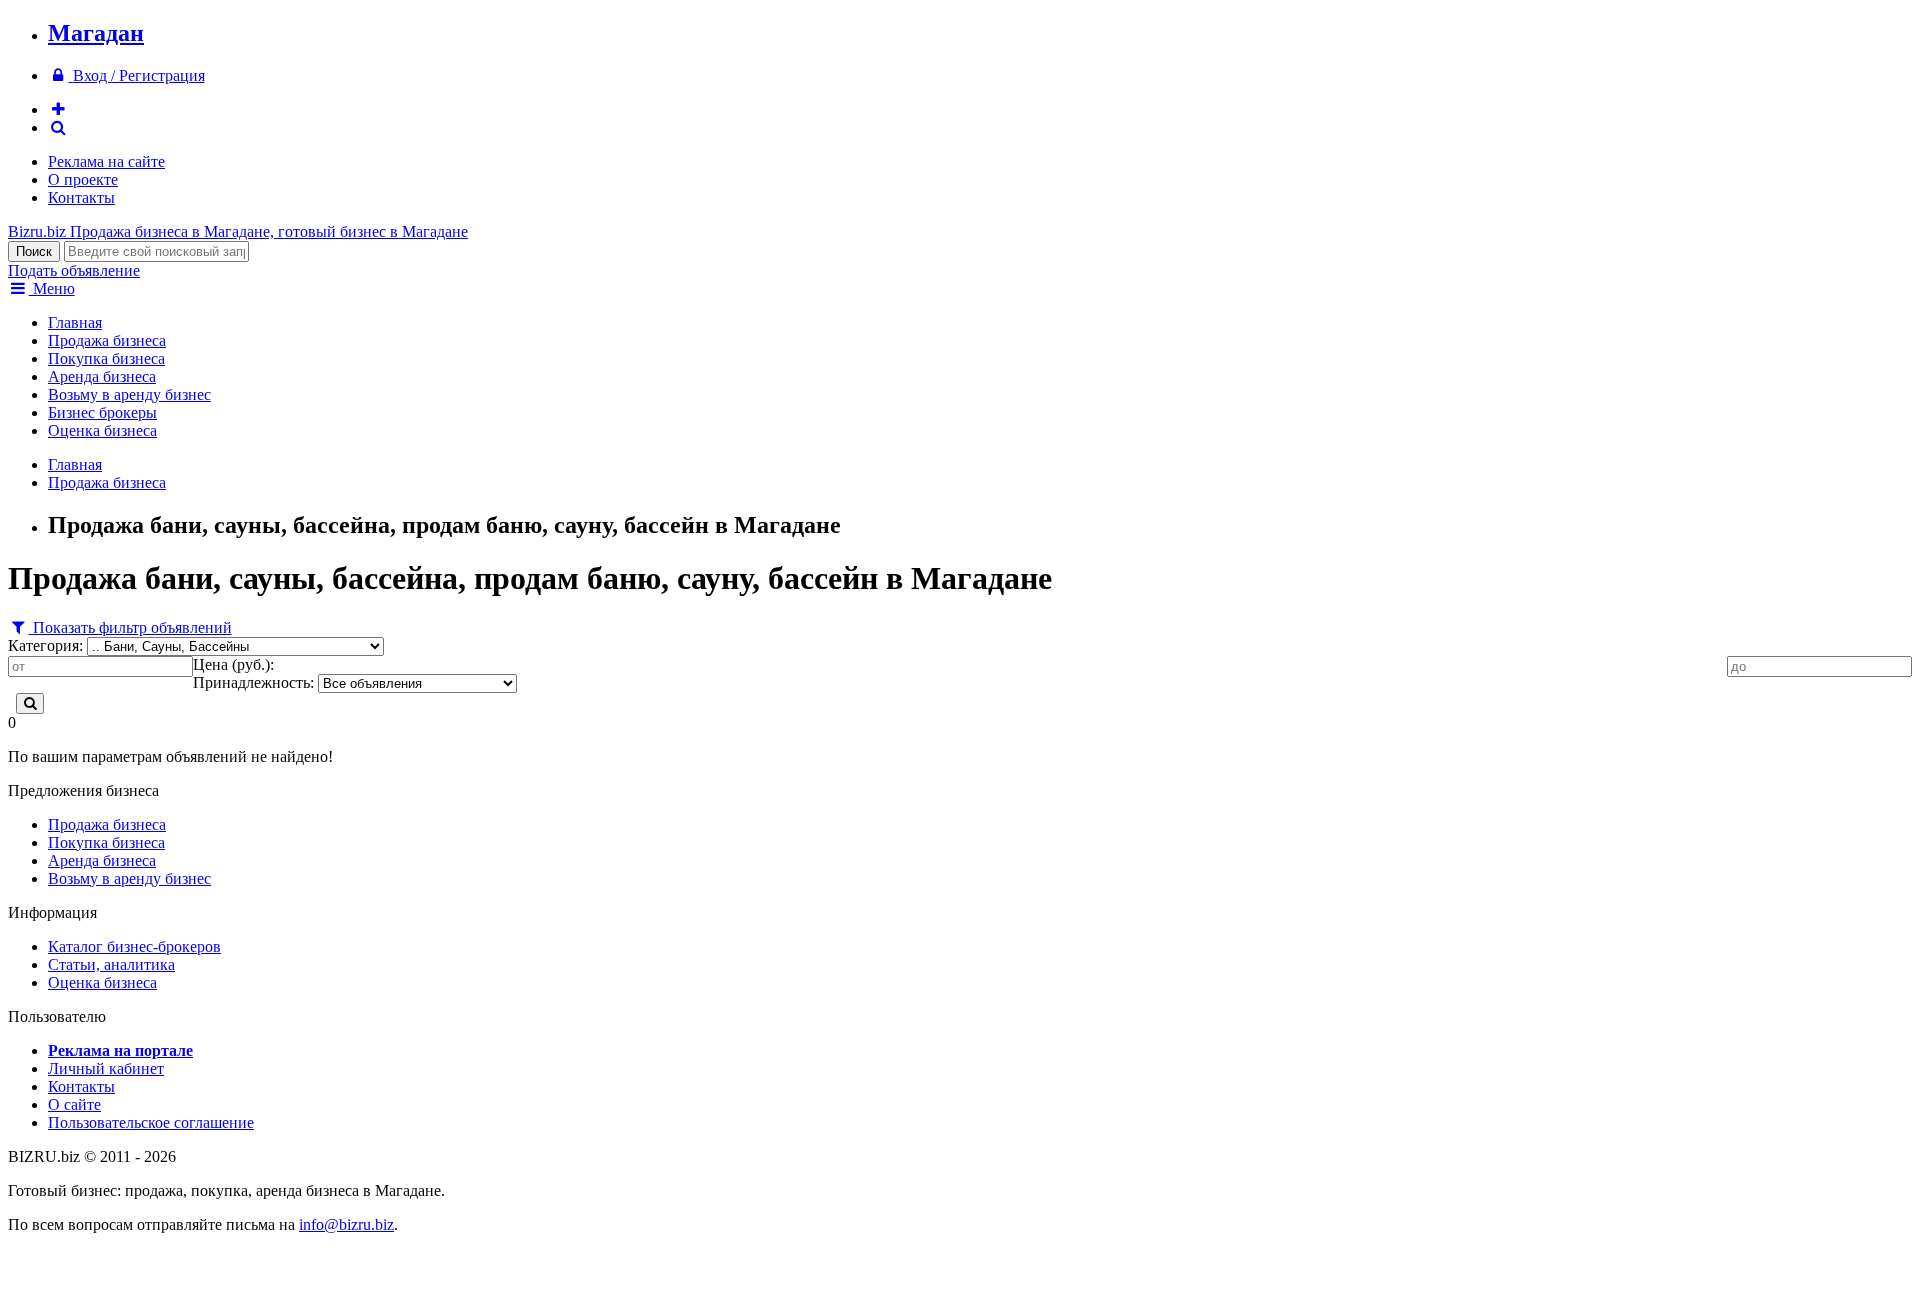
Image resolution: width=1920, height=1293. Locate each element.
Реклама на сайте (106, 161)
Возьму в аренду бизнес (129, 394)
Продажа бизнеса (107, 340)
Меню (52, 288)
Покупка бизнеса (106, 358)
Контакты (81, 197)
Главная (75, 322)
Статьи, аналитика (111, 964)
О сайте (74, 1104)
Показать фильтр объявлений (130, 627)
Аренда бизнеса (102, 376)
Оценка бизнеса (102, 430)
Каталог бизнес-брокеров (134, 946)
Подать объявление (74, 270)
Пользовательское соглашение (151, 1122)
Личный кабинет (106, 1068)
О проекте (83, 179)
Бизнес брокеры (102, 412)
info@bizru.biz (346, 1224)
